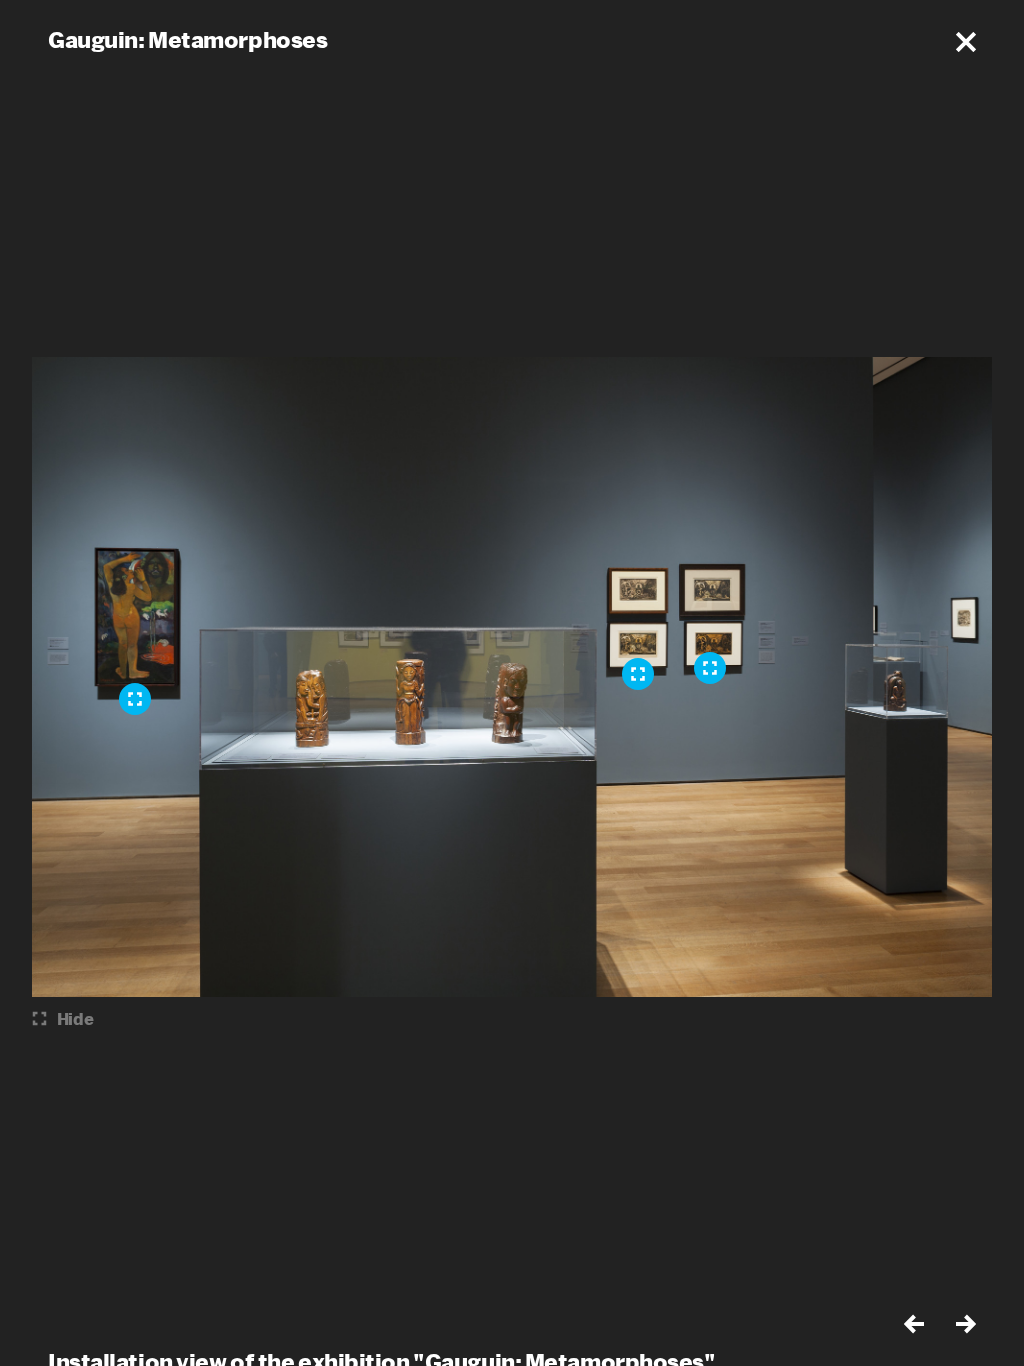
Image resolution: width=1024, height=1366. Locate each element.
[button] (966, 42)
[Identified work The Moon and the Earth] (135, 699)
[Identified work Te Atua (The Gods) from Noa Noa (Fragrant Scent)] (710, 668)
